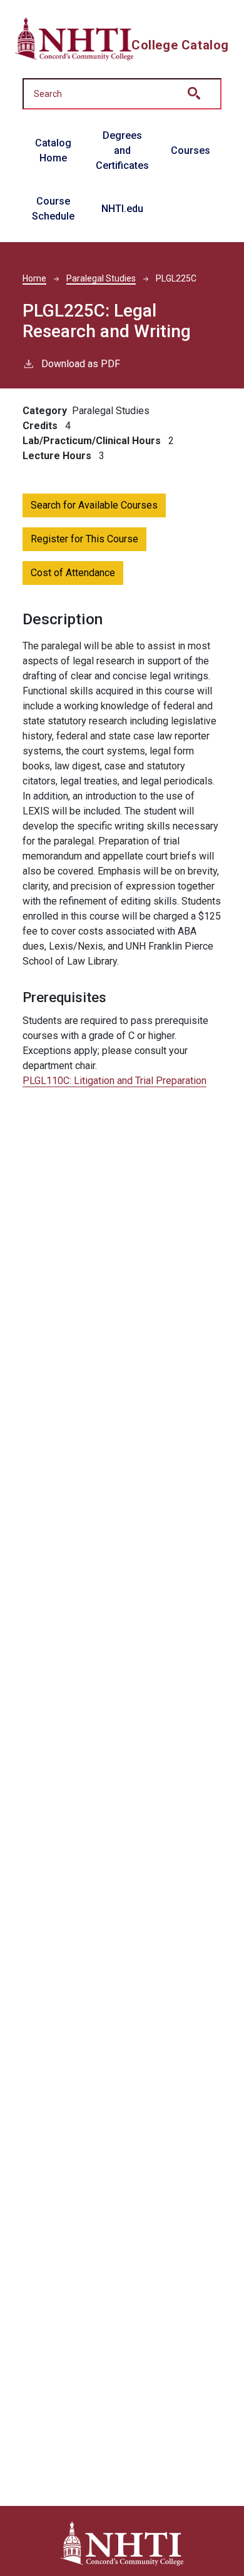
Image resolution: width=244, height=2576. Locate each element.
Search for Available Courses (94, 505)
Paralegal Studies (101, 278)
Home (34, 278)
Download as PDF (81, 364)
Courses (191, 150)
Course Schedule (53, 209)
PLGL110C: (114, 1081)
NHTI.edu (122, 209)
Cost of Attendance (73, 573)
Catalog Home (53, 150)
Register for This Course (84, 539)
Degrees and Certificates (122, 150)
